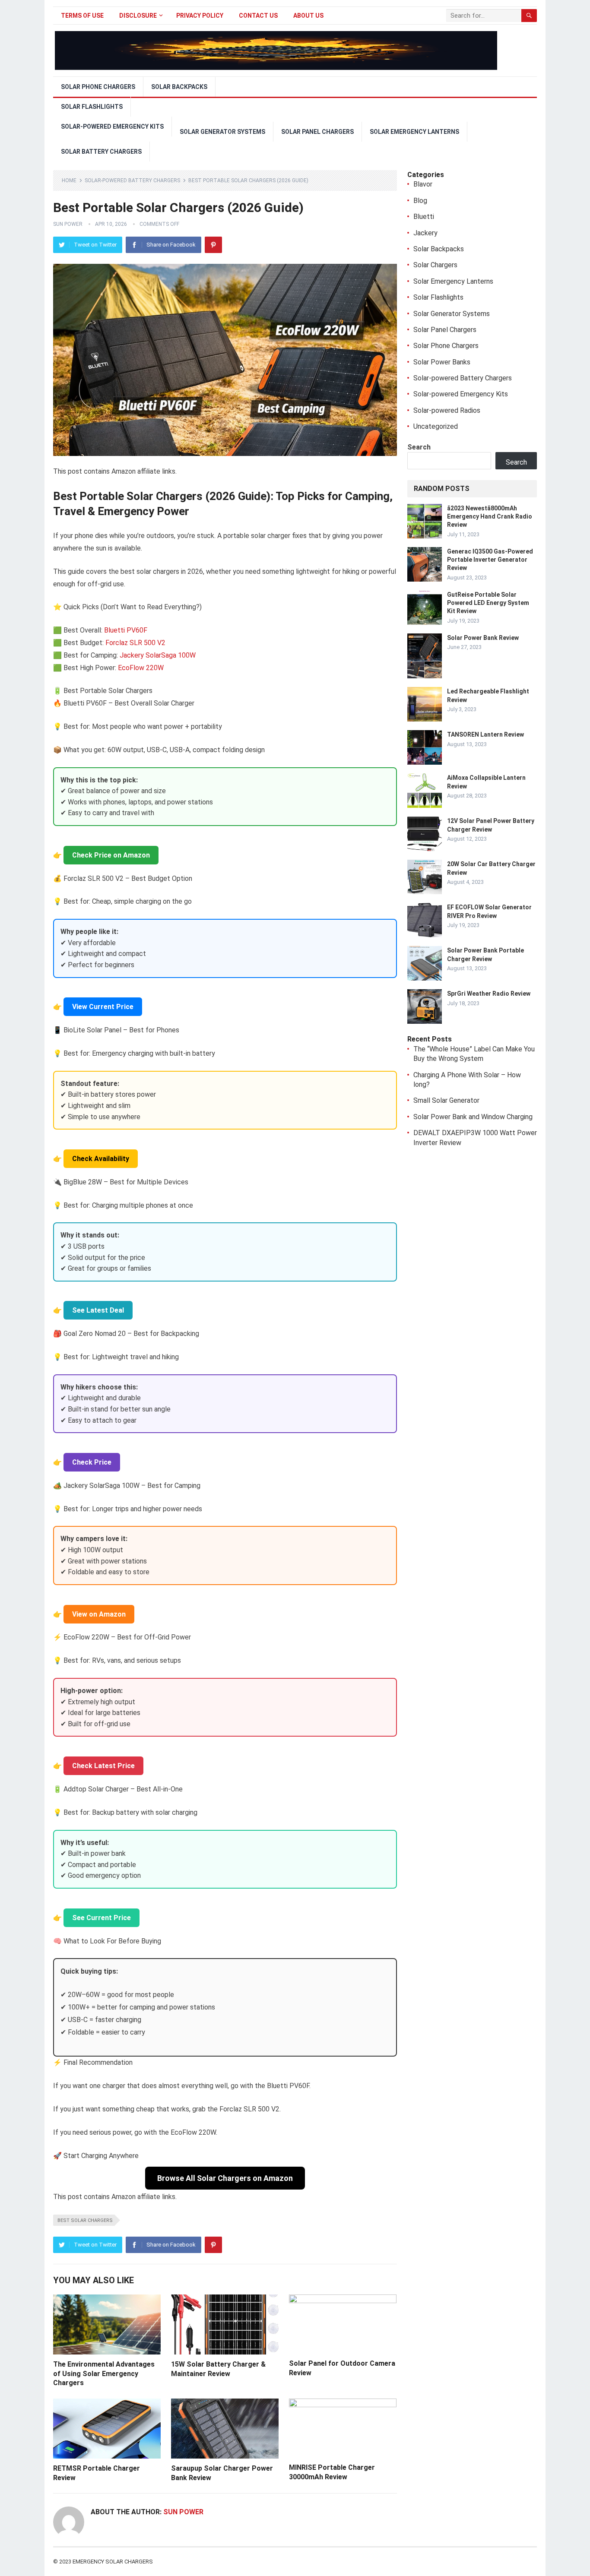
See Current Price (102, 1918)
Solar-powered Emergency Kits (112, 127)
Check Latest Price (103, 1766)
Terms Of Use (82, 16)
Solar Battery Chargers (101, 152)
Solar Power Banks (442, 362)
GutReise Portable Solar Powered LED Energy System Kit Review (488, 603)
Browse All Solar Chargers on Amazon (225, 2178)
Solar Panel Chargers (317, 132)
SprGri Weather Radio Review (489, 994)
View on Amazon (99, 1614)
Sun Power (68, 224)
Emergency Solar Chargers (113, 2562)
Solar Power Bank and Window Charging (473, 1117)
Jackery (425, 233)
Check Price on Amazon (111, 855)
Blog (420, 201)
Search (419, 447)
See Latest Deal (98, 1310)
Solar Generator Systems (222, 132)
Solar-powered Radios (447, 410)
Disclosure (138, 16)
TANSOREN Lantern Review (485, 734)
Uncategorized (436, 426)
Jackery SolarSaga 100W (158, 655)
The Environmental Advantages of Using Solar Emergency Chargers (104, 2373)
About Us (308, 16)
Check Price (92, 1462)
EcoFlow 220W (141, 668)
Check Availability (101, 1159)
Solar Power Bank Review (483, 638)
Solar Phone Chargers (98, 87)
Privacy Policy (200, 16)
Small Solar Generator (446, 1100)
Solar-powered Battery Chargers (132, 180)
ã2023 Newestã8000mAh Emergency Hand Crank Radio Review (490, 516)
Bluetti (424, 217)
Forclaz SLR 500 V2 (135, 643)
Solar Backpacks (179, 87)
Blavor (423, 184)
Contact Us (258, 16)
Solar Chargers (435, 265)
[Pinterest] (213, 245)
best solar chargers (85, 2220)
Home (69, 180)
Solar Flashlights (92, 107)
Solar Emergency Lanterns (414, 132)
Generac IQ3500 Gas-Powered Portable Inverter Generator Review (490, 560)
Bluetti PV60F (126, 630)
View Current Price (103, 1007)
